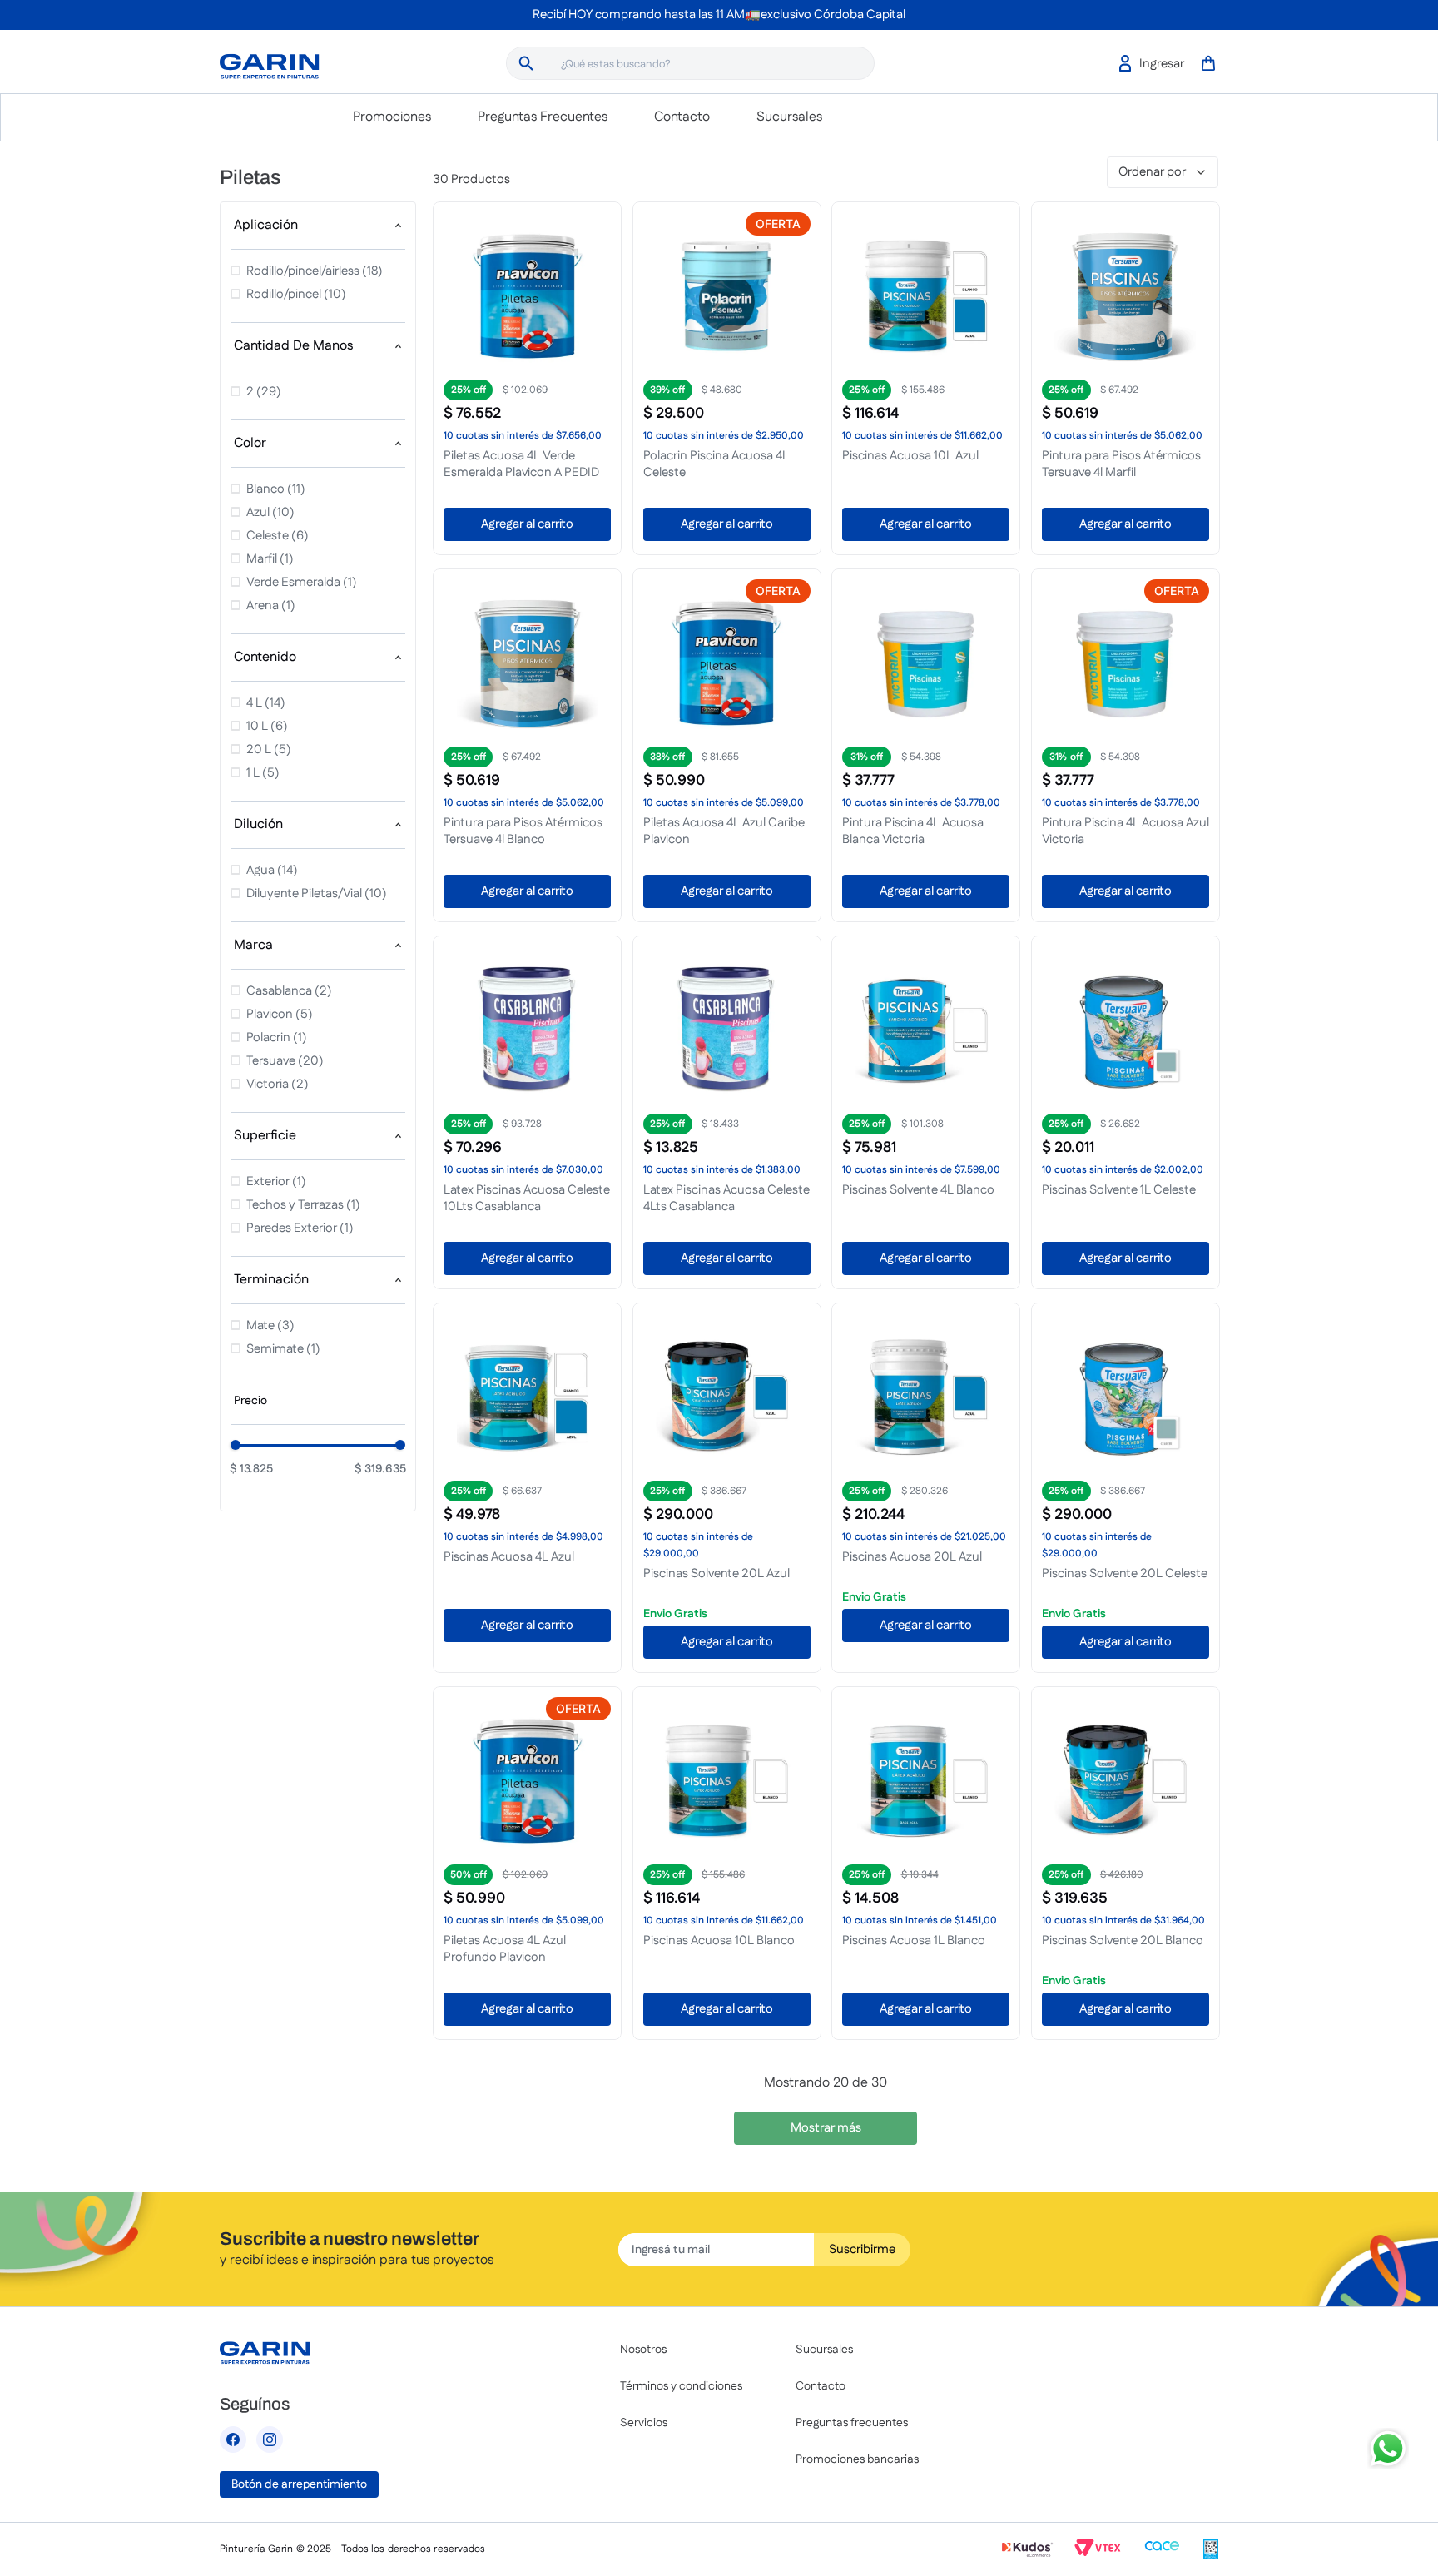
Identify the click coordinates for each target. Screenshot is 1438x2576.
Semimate (283, 1349)
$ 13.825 (251, 1469)
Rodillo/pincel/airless (315, 271)
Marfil (270, 559)
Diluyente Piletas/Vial (317, 893)
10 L (267, 726)
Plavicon (280, 1014)
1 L (263, 773)
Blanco (276, 489)
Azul (270, 512)
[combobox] (690, 63)
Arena (271, 606)
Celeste (278, 536)
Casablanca (289, 991)
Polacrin (277, 1037)
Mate (270, 1325)
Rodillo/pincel (296, 294)
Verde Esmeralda (302, 582)
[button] (318, 226)
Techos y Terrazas (303, 1205)
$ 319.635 (380, 1469)
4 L (266, 703)
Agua (272, 870)
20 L (269, 749)
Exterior (276, 1181)
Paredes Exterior (300, 1228)
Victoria (278, 1084)
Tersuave (285, 1061)
